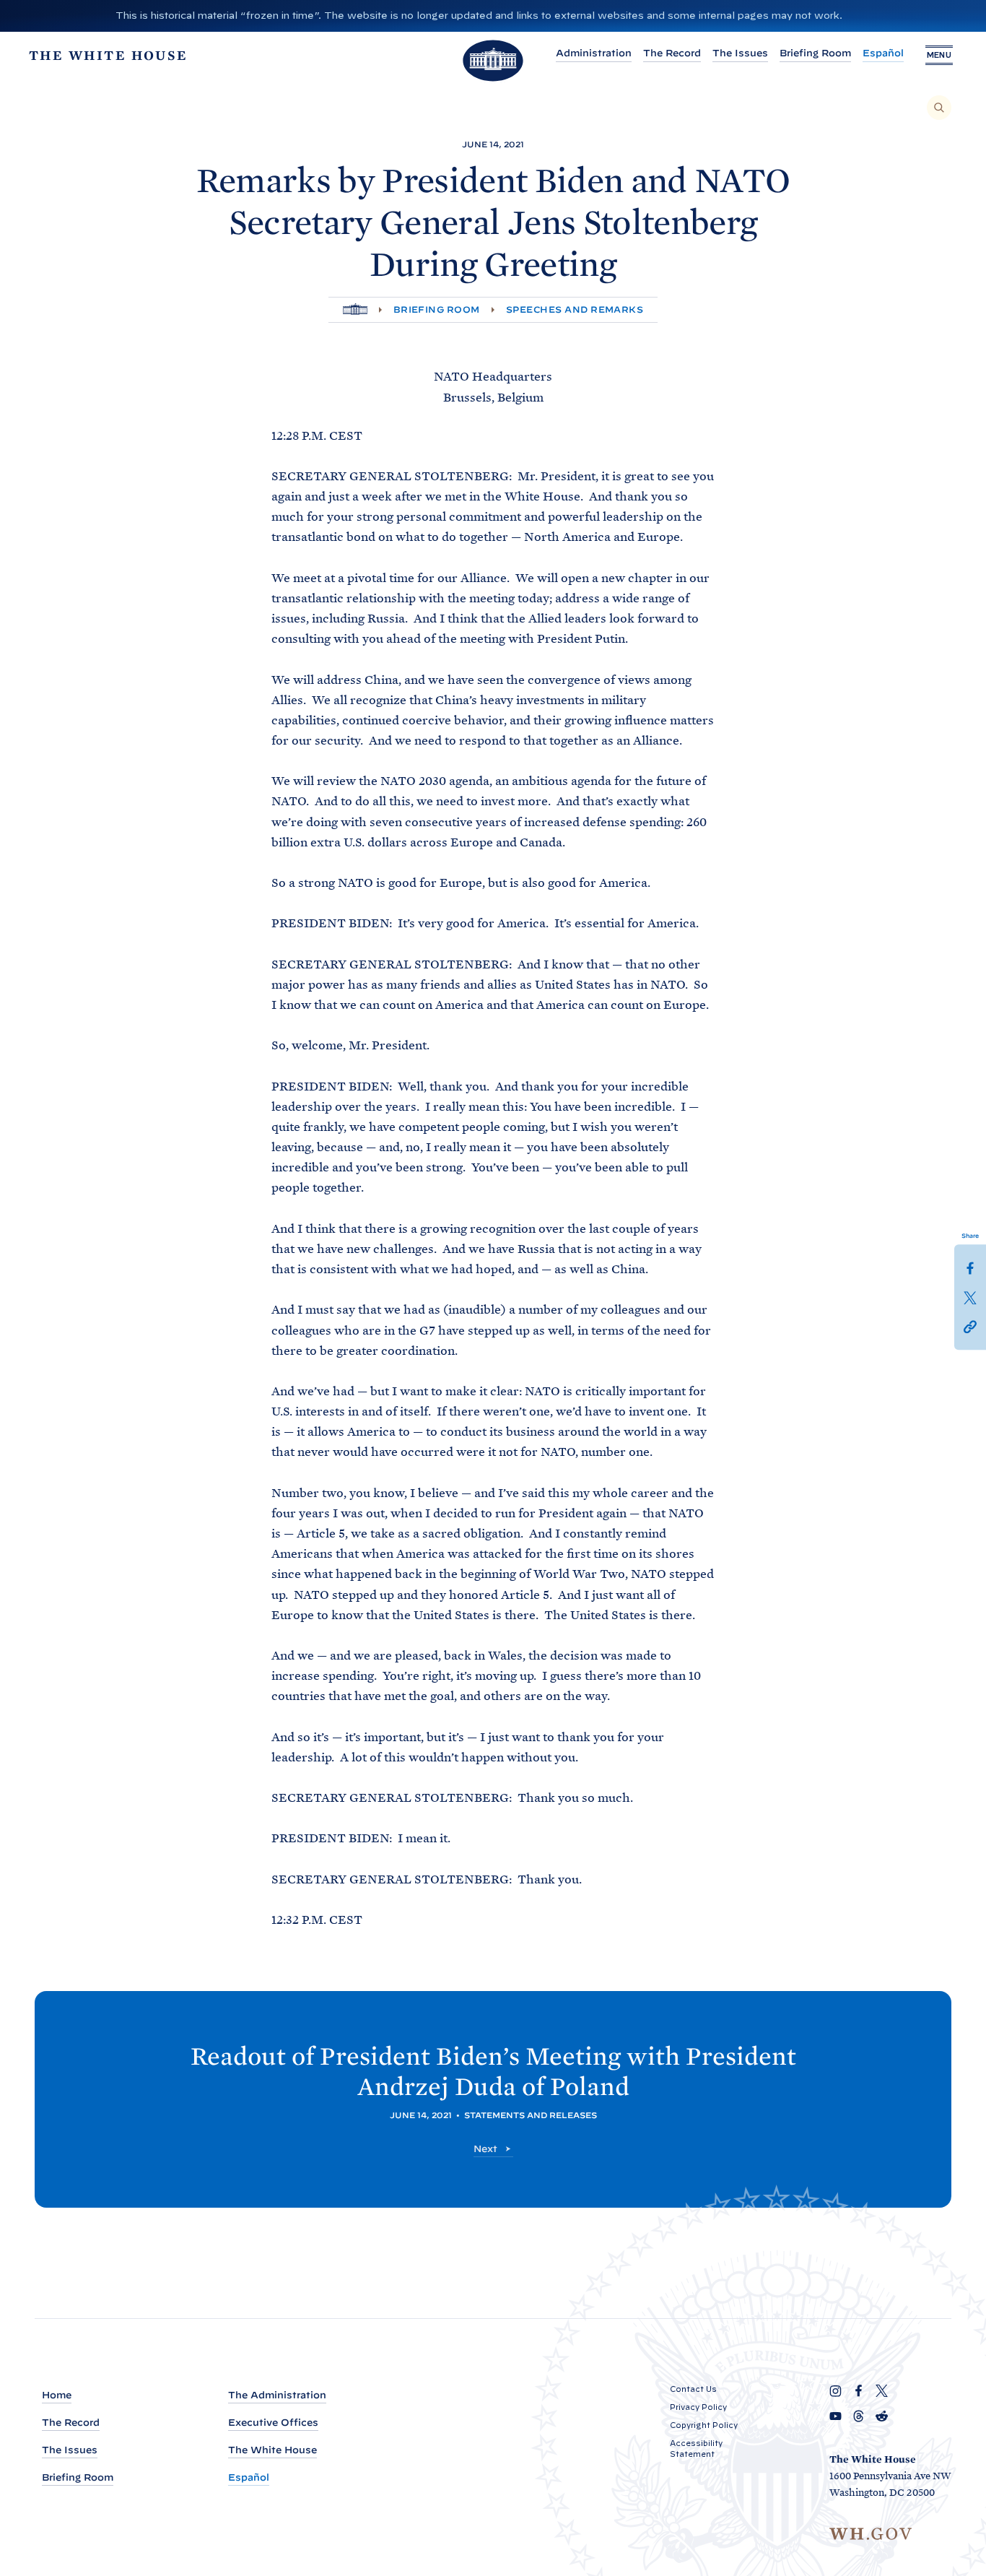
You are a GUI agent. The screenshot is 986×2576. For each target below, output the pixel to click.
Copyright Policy (704, 2425)
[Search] (939, 108)
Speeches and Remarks (575, 309)
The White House (272, 2450)
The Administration (277, 2395)
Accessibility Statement (696, 2449)
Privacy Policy (698, 2407)
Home (57, 2395)
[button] (970, 1325)
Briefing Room (815, 53)
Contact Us (693, 2389)
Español (883, 53)
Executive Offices (273, 2423)
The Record (672, 53)
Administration (594, 53)
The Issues (740, 53)
